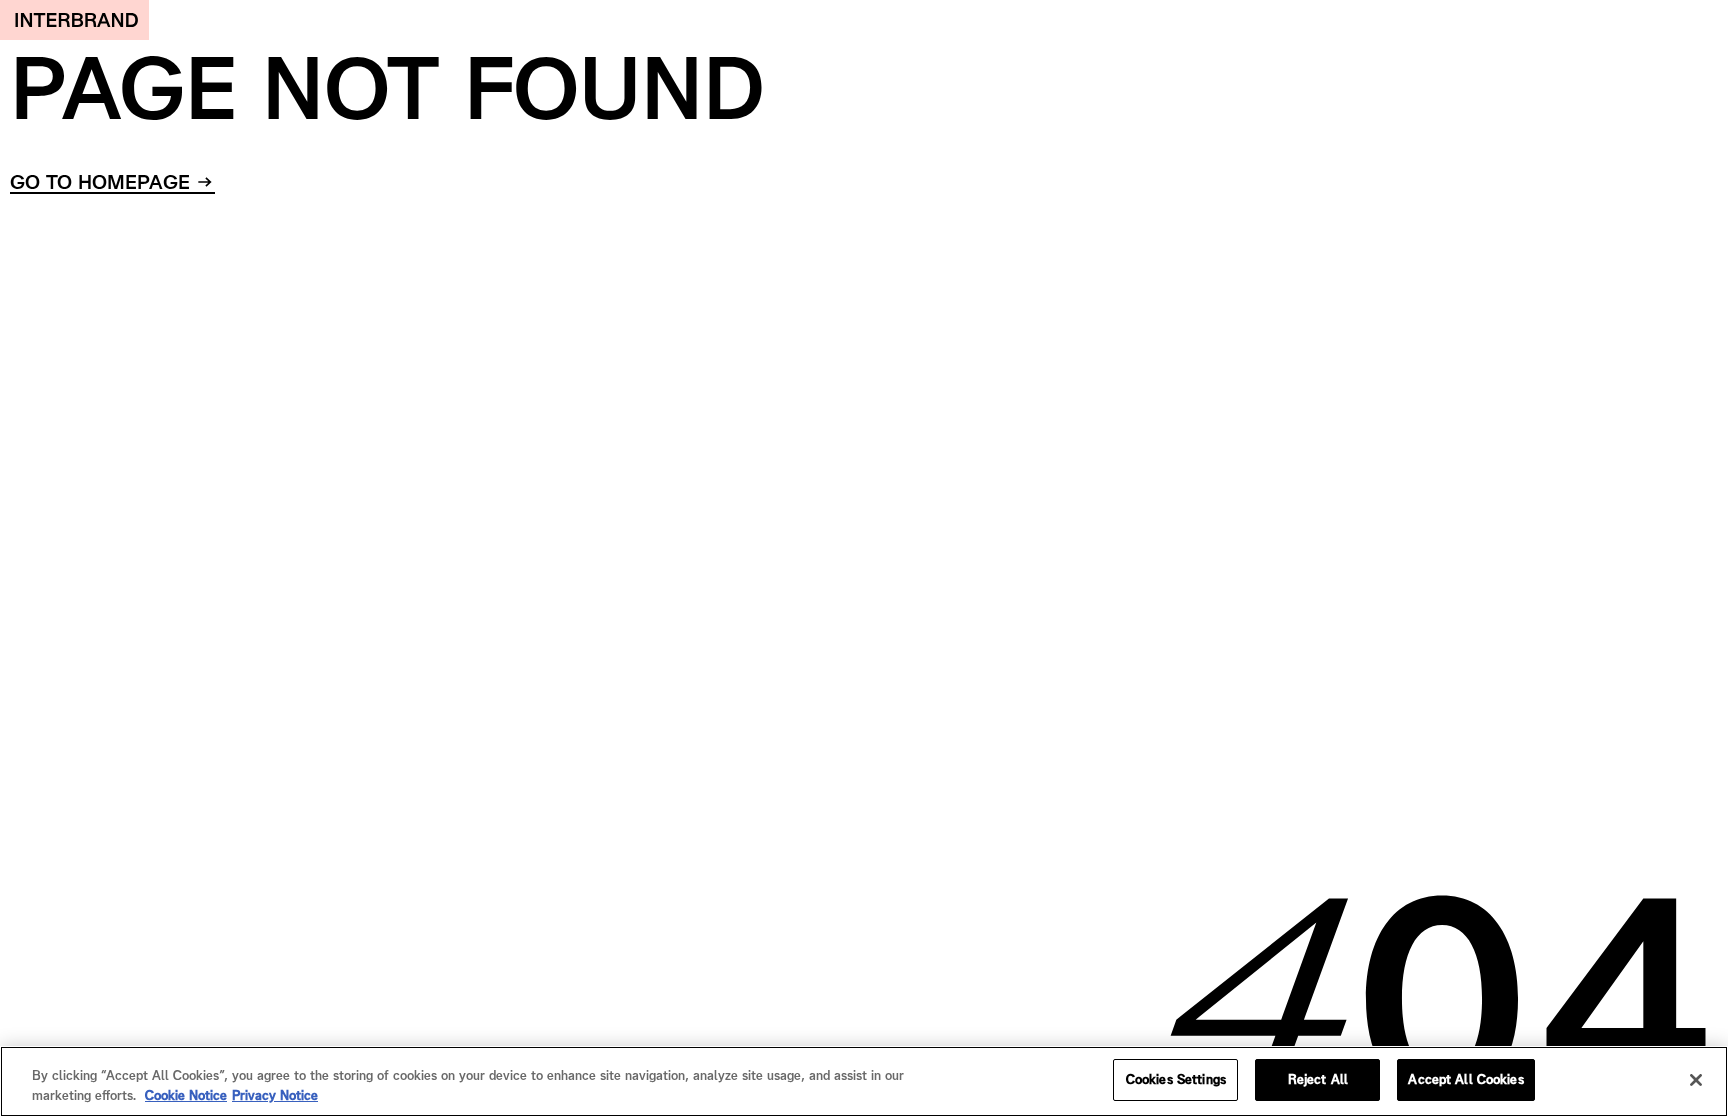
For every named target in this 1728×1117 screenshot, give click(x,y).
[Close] (1696, 1080)
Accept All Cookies (1465, 1079)
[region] (864, 1081)
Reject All (1318, 1079)
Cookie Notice (186, 1095)
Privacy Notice (275, 1095)
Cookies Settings (1176, 1079)
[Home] (74, 20)
